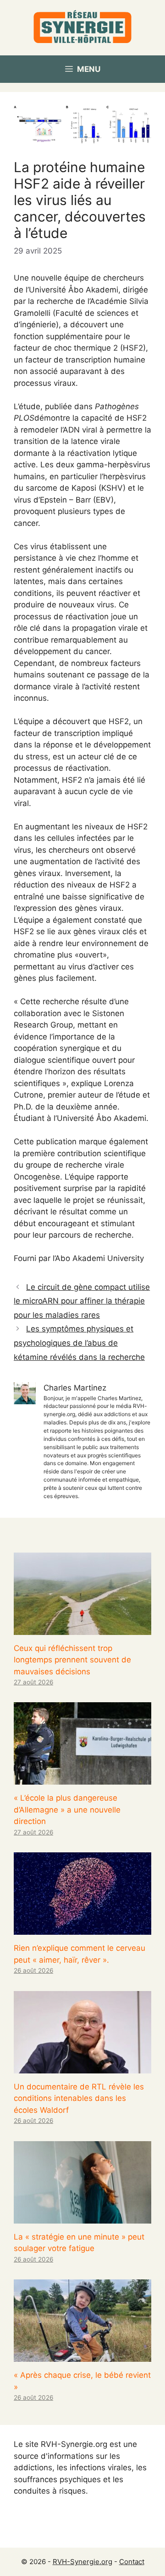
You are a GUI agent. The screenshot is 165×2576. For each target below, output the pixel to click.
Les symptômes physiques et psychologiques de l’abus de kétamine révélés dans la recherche (79, 1343)
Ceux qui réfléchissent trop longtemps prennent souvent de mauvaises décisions (72, 1660)
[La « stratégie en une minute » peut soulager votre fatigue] (82, 2217)
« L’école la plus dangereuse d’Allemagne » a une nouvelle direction (67, 1810)
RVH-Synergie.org (82, 2562)
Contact (132, 2562)
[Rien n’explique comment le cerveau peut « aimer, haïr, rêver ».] (82, 1929)
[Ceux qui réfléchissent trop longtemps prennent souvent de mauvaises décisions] (82, 1629)
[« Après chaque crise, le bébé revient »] (82, 2356)
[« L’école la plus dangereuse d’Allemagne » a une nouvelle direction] (82, 1779)
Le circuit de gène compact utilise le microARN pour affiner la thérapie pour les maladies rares (82, 1301)
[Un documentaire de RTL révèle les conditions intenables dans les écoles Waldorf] (82, 2067)
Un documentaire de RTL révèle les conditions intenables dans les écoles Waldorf (79, 2098)
